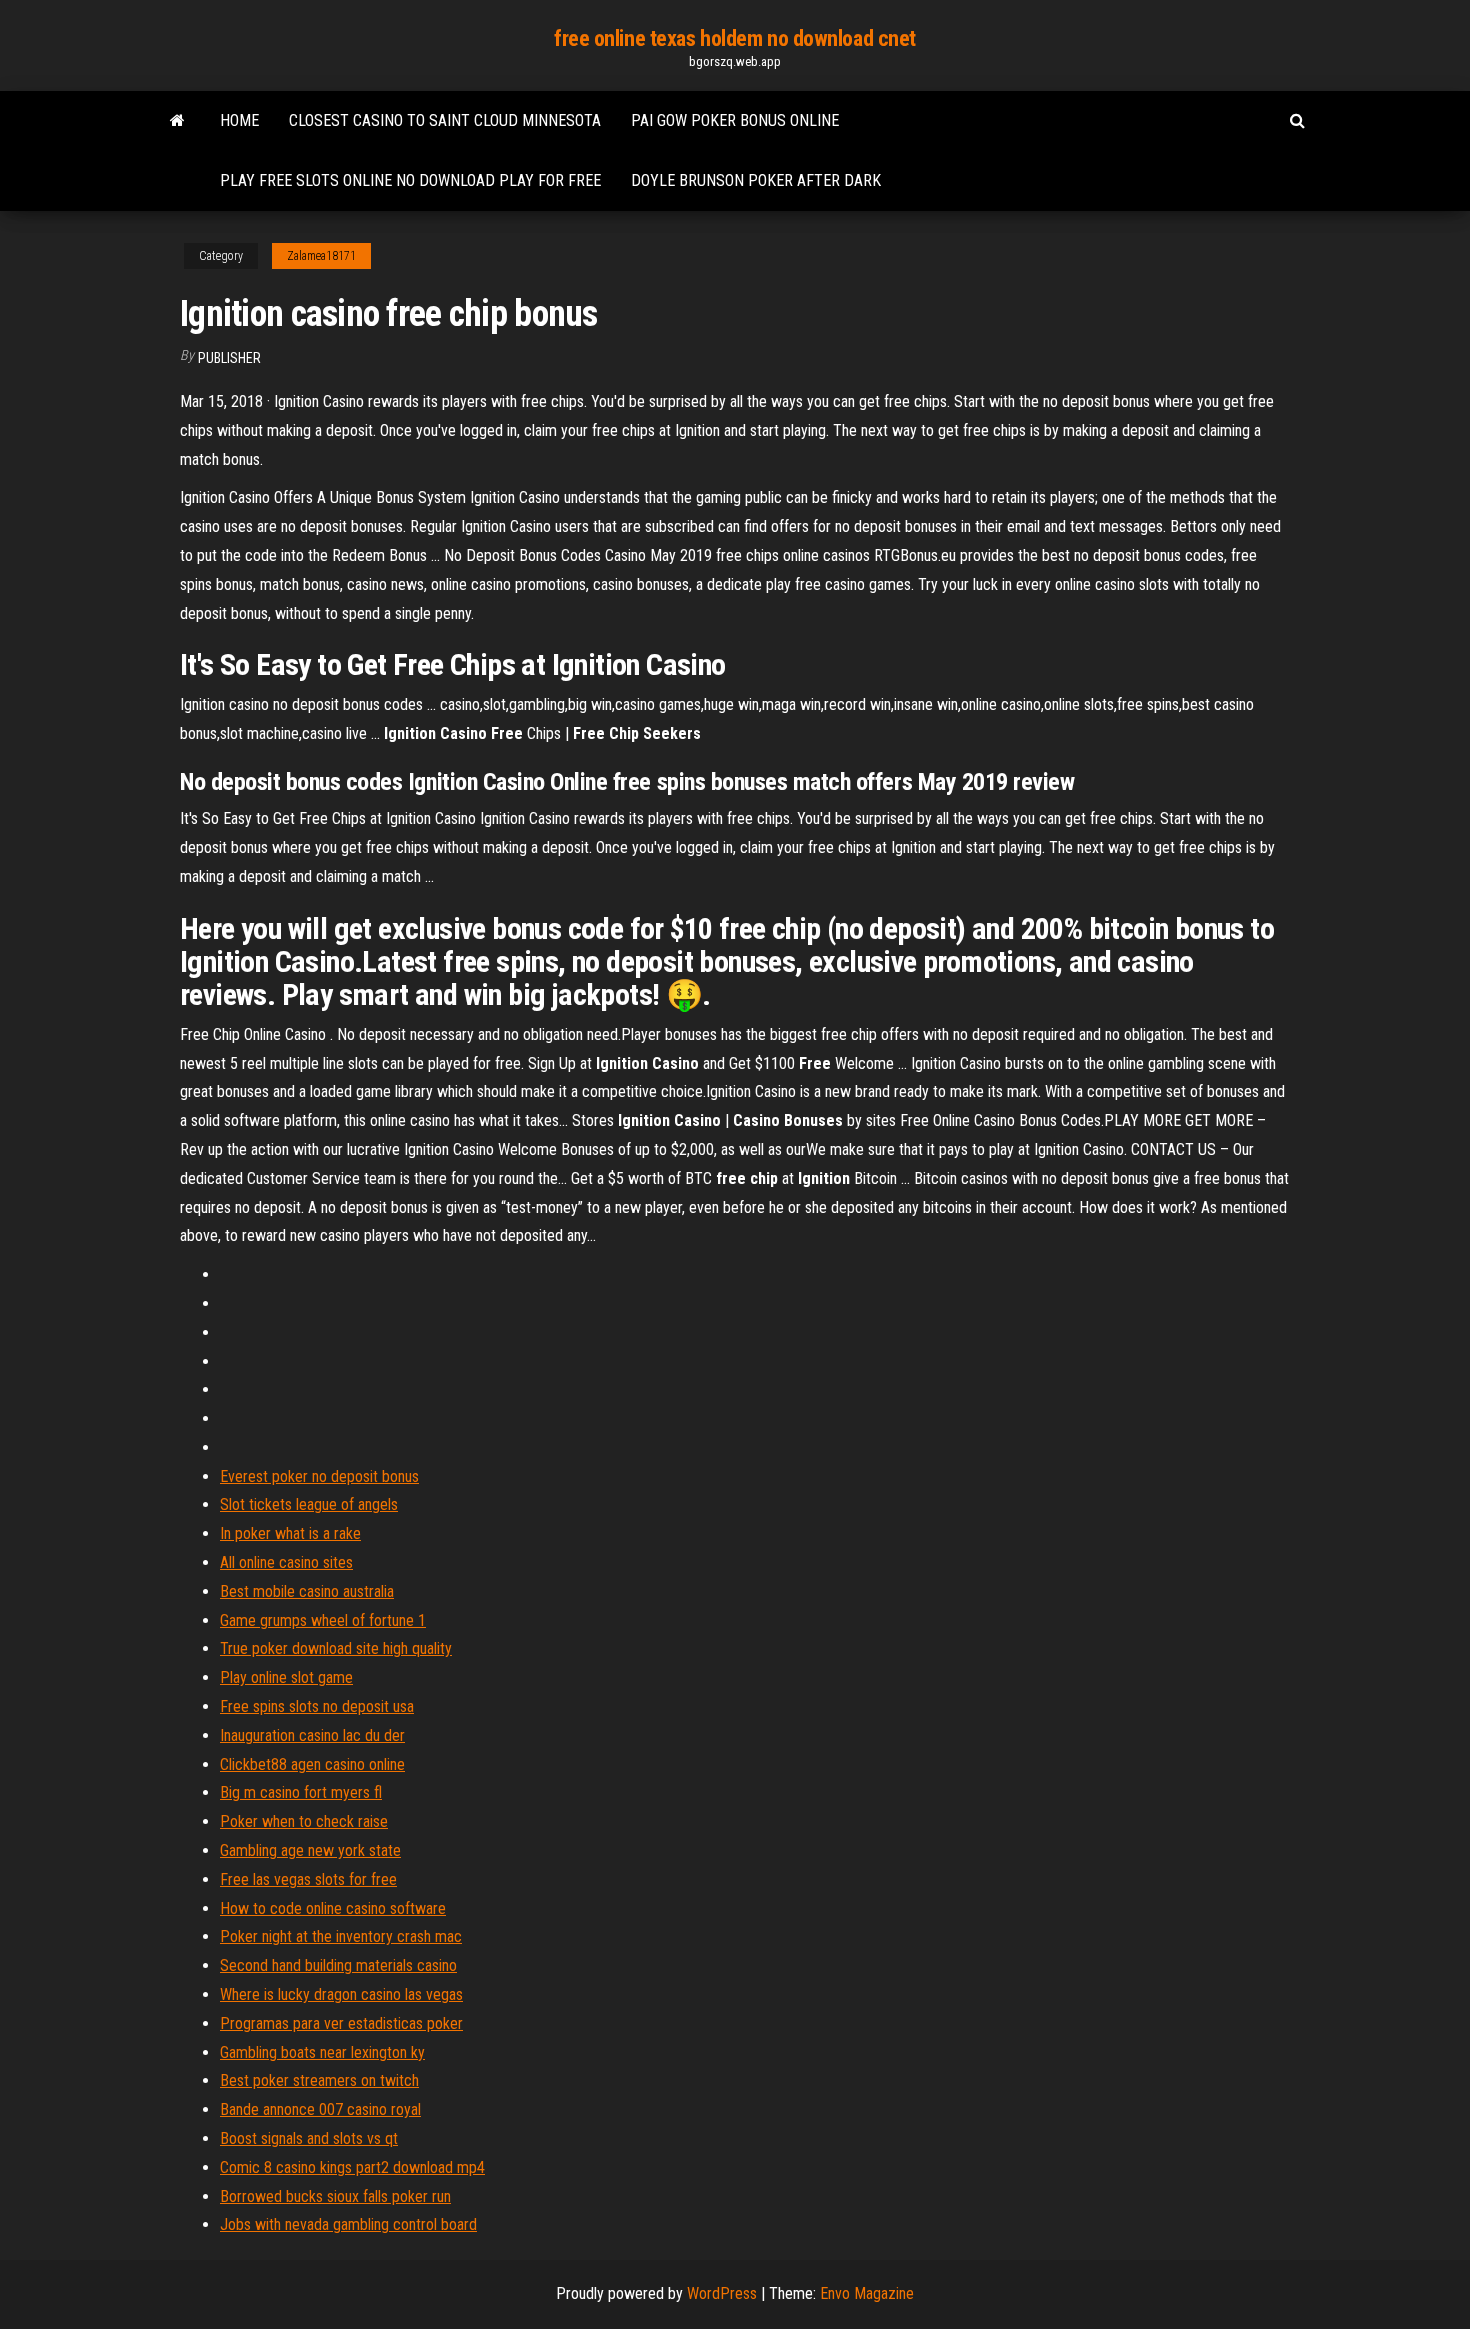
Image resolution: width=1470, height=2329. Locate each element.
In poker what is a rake (290, 1533)
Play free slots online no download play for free (410, 180)
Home (239, 120)
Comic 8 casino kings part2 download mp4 (352, 2167)
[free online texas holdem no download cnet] (177, 121)
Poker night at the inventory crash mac (341, 1936)
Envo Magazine (867, 2293)
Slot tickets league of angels (309, 1504)
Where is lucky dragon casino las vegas (341, 1994)
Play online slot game (286, 1677)
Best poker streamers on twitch (319, 2080)
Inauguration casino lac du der (312, 1735)
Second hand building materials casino (338, 1965)
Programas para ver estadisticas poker (341, 2023)
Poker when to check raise (304, 1821)
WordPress (722, 2293)
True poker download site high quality (336, 1648)
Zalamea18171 (321, 256)
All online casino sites (286, 1562)
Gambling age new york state (310, 1850)
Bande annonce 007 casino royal (320, 2109)
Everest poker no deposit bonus (319, 1476)
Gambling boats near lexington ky (322, 2052)
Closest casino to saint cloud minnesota (445, 120)
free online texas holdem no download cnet (735, 38)
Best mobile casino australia (307, 1591)
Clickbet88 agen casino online (312, 1764)
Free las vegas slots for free (308, 1879)
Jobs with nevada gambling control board (348, 2224)
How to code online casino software (333, 1908)
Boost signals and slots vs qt (309, 2138)
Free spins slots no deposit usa (317, 1706)
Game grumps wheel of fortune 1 (323, 1620)
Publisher (229, 358)
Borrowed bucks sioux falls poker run (335, 2196)
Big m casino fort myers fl (301, 1792)
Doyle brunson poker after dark (756, 180)
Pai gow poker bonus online (735, 120)
